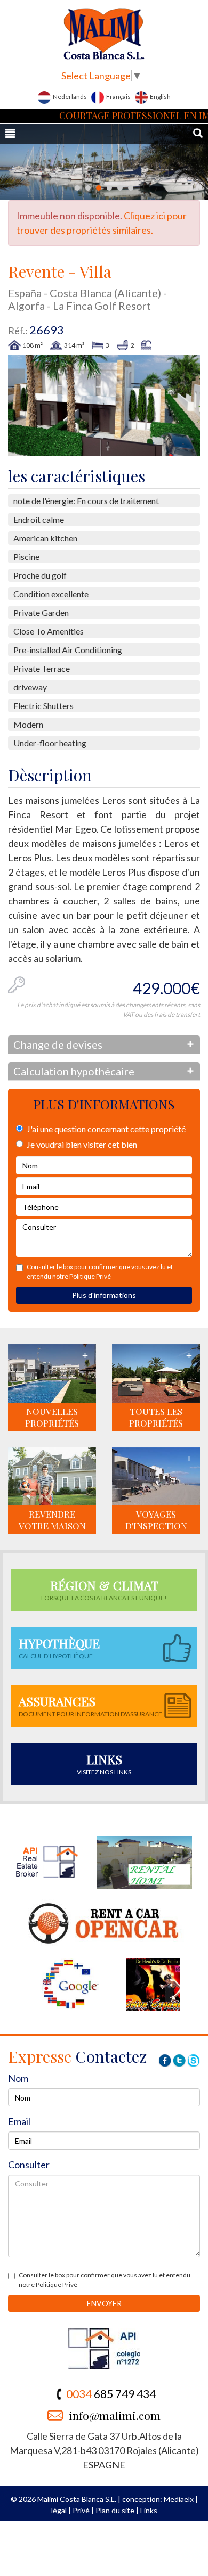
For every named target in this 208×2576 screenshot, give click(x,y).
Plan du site (115, 2510)
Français (118, 97)
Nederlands (69, 97)
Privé (81, 2510)
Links (149, 2510)
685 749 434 (111, 2394)
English (160, 97)
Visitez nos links (104, 1763)
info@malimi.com (115, 2415)
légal (59, 2510)
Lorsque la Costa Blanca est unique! (104, 1589)
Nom (18, 2078)
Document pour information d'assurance (90, 1705)
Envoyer (104, 2303)
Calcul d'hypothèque (59, 1647)
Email (19, 2121)
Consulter (29, 2165)
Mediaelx (179, 2499)
